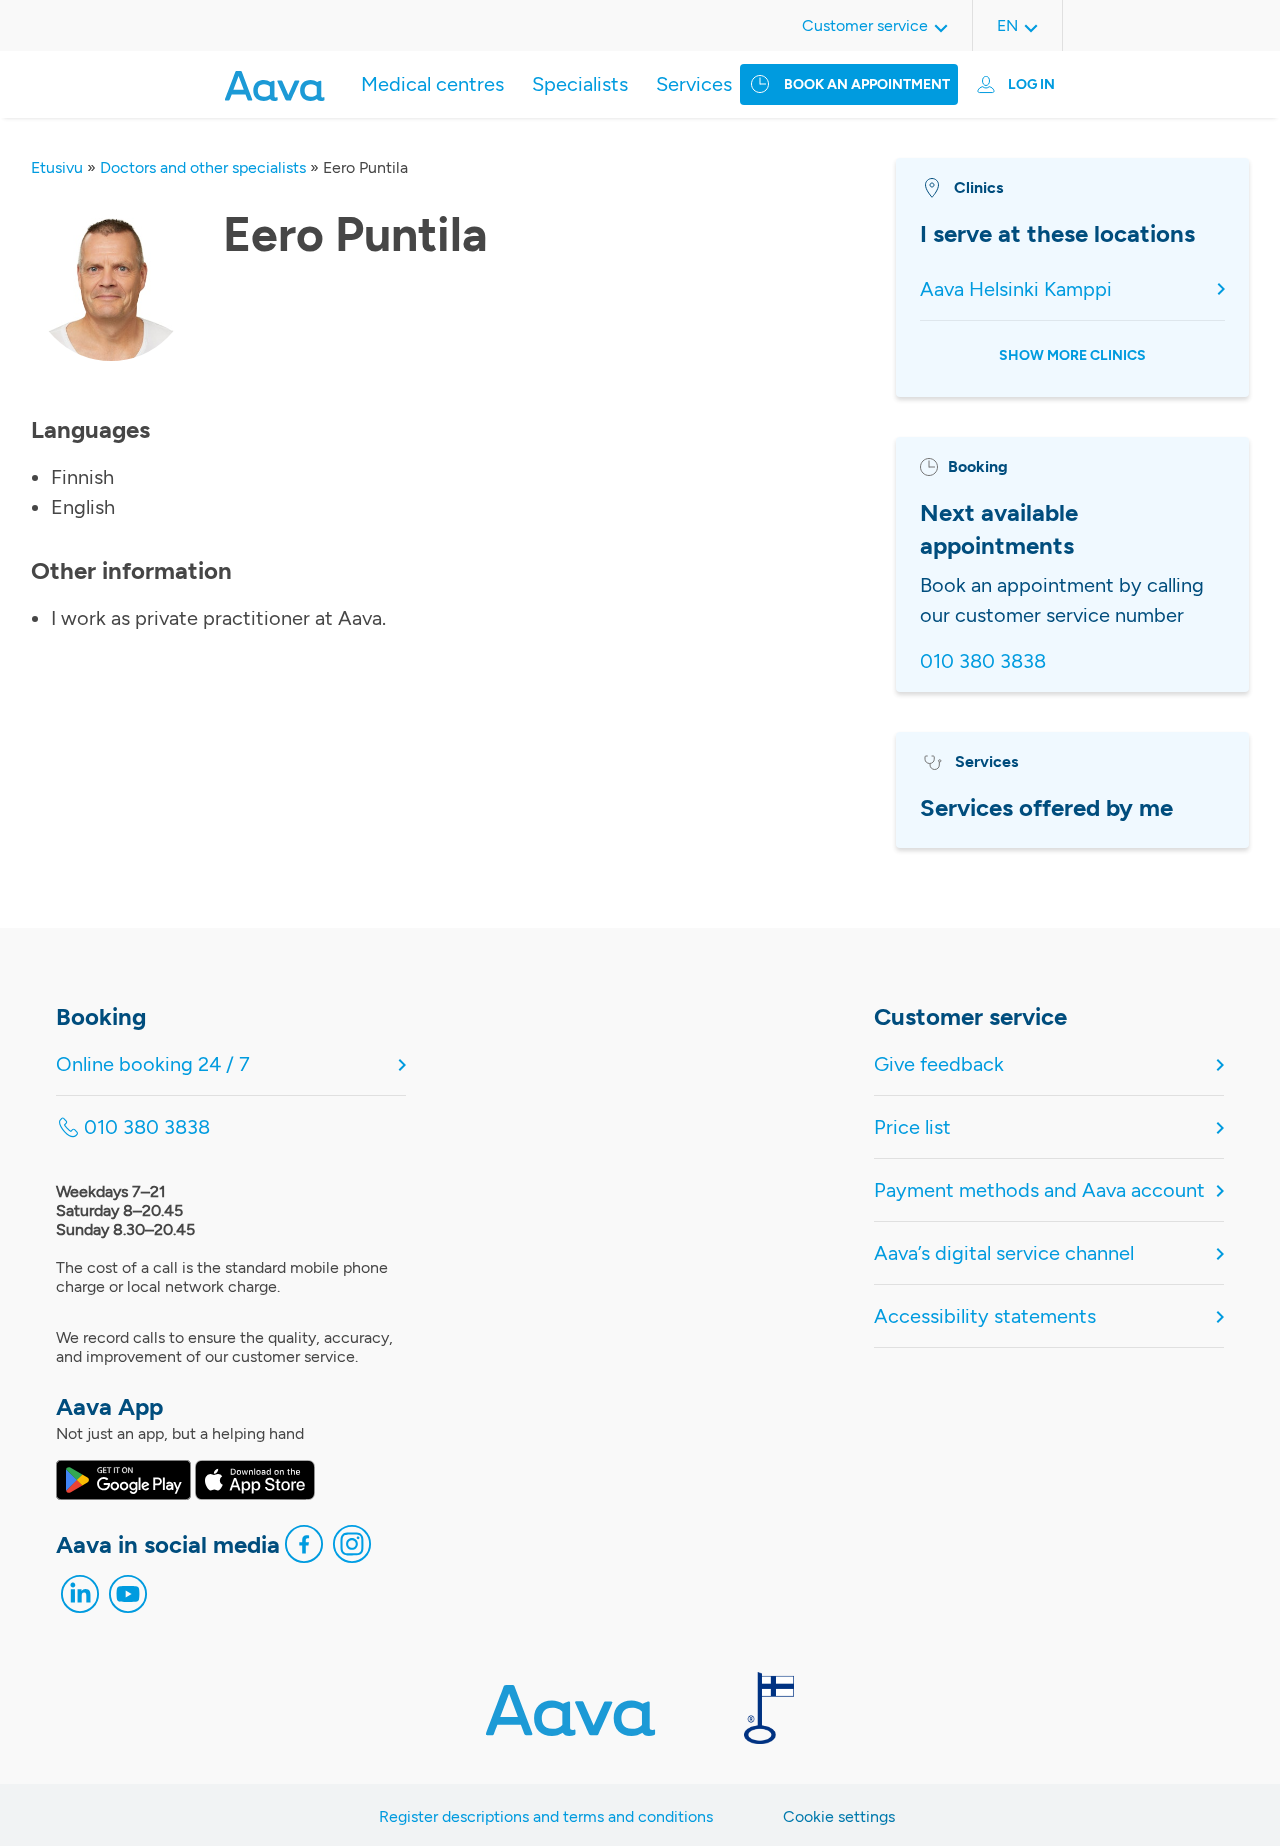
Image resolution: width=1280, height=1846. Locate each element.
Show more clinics (1072, 355)
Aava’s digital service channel (1004, 1253)
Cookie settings (839, 1816)
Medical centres (432, 84)
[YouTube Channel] (128, 1599)
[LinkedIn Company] (80, 1599)
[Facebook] (304, 1549)
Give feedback (939, 1064)
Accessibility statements (985, 1316)
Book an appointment (867, 84)
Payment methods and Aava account (1039, 1190)
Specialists (580, 84)
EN (1007, 25)
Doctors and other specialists (203, 167)
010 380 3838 (983, 661)
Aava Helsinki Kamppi (1016, 289)
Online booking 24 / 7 (153, 1064)
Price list (912, 1127)
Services (694, 84)
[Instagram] (352, 1549)
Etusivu (57, 167)
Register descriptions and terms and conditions (546, 1816)
